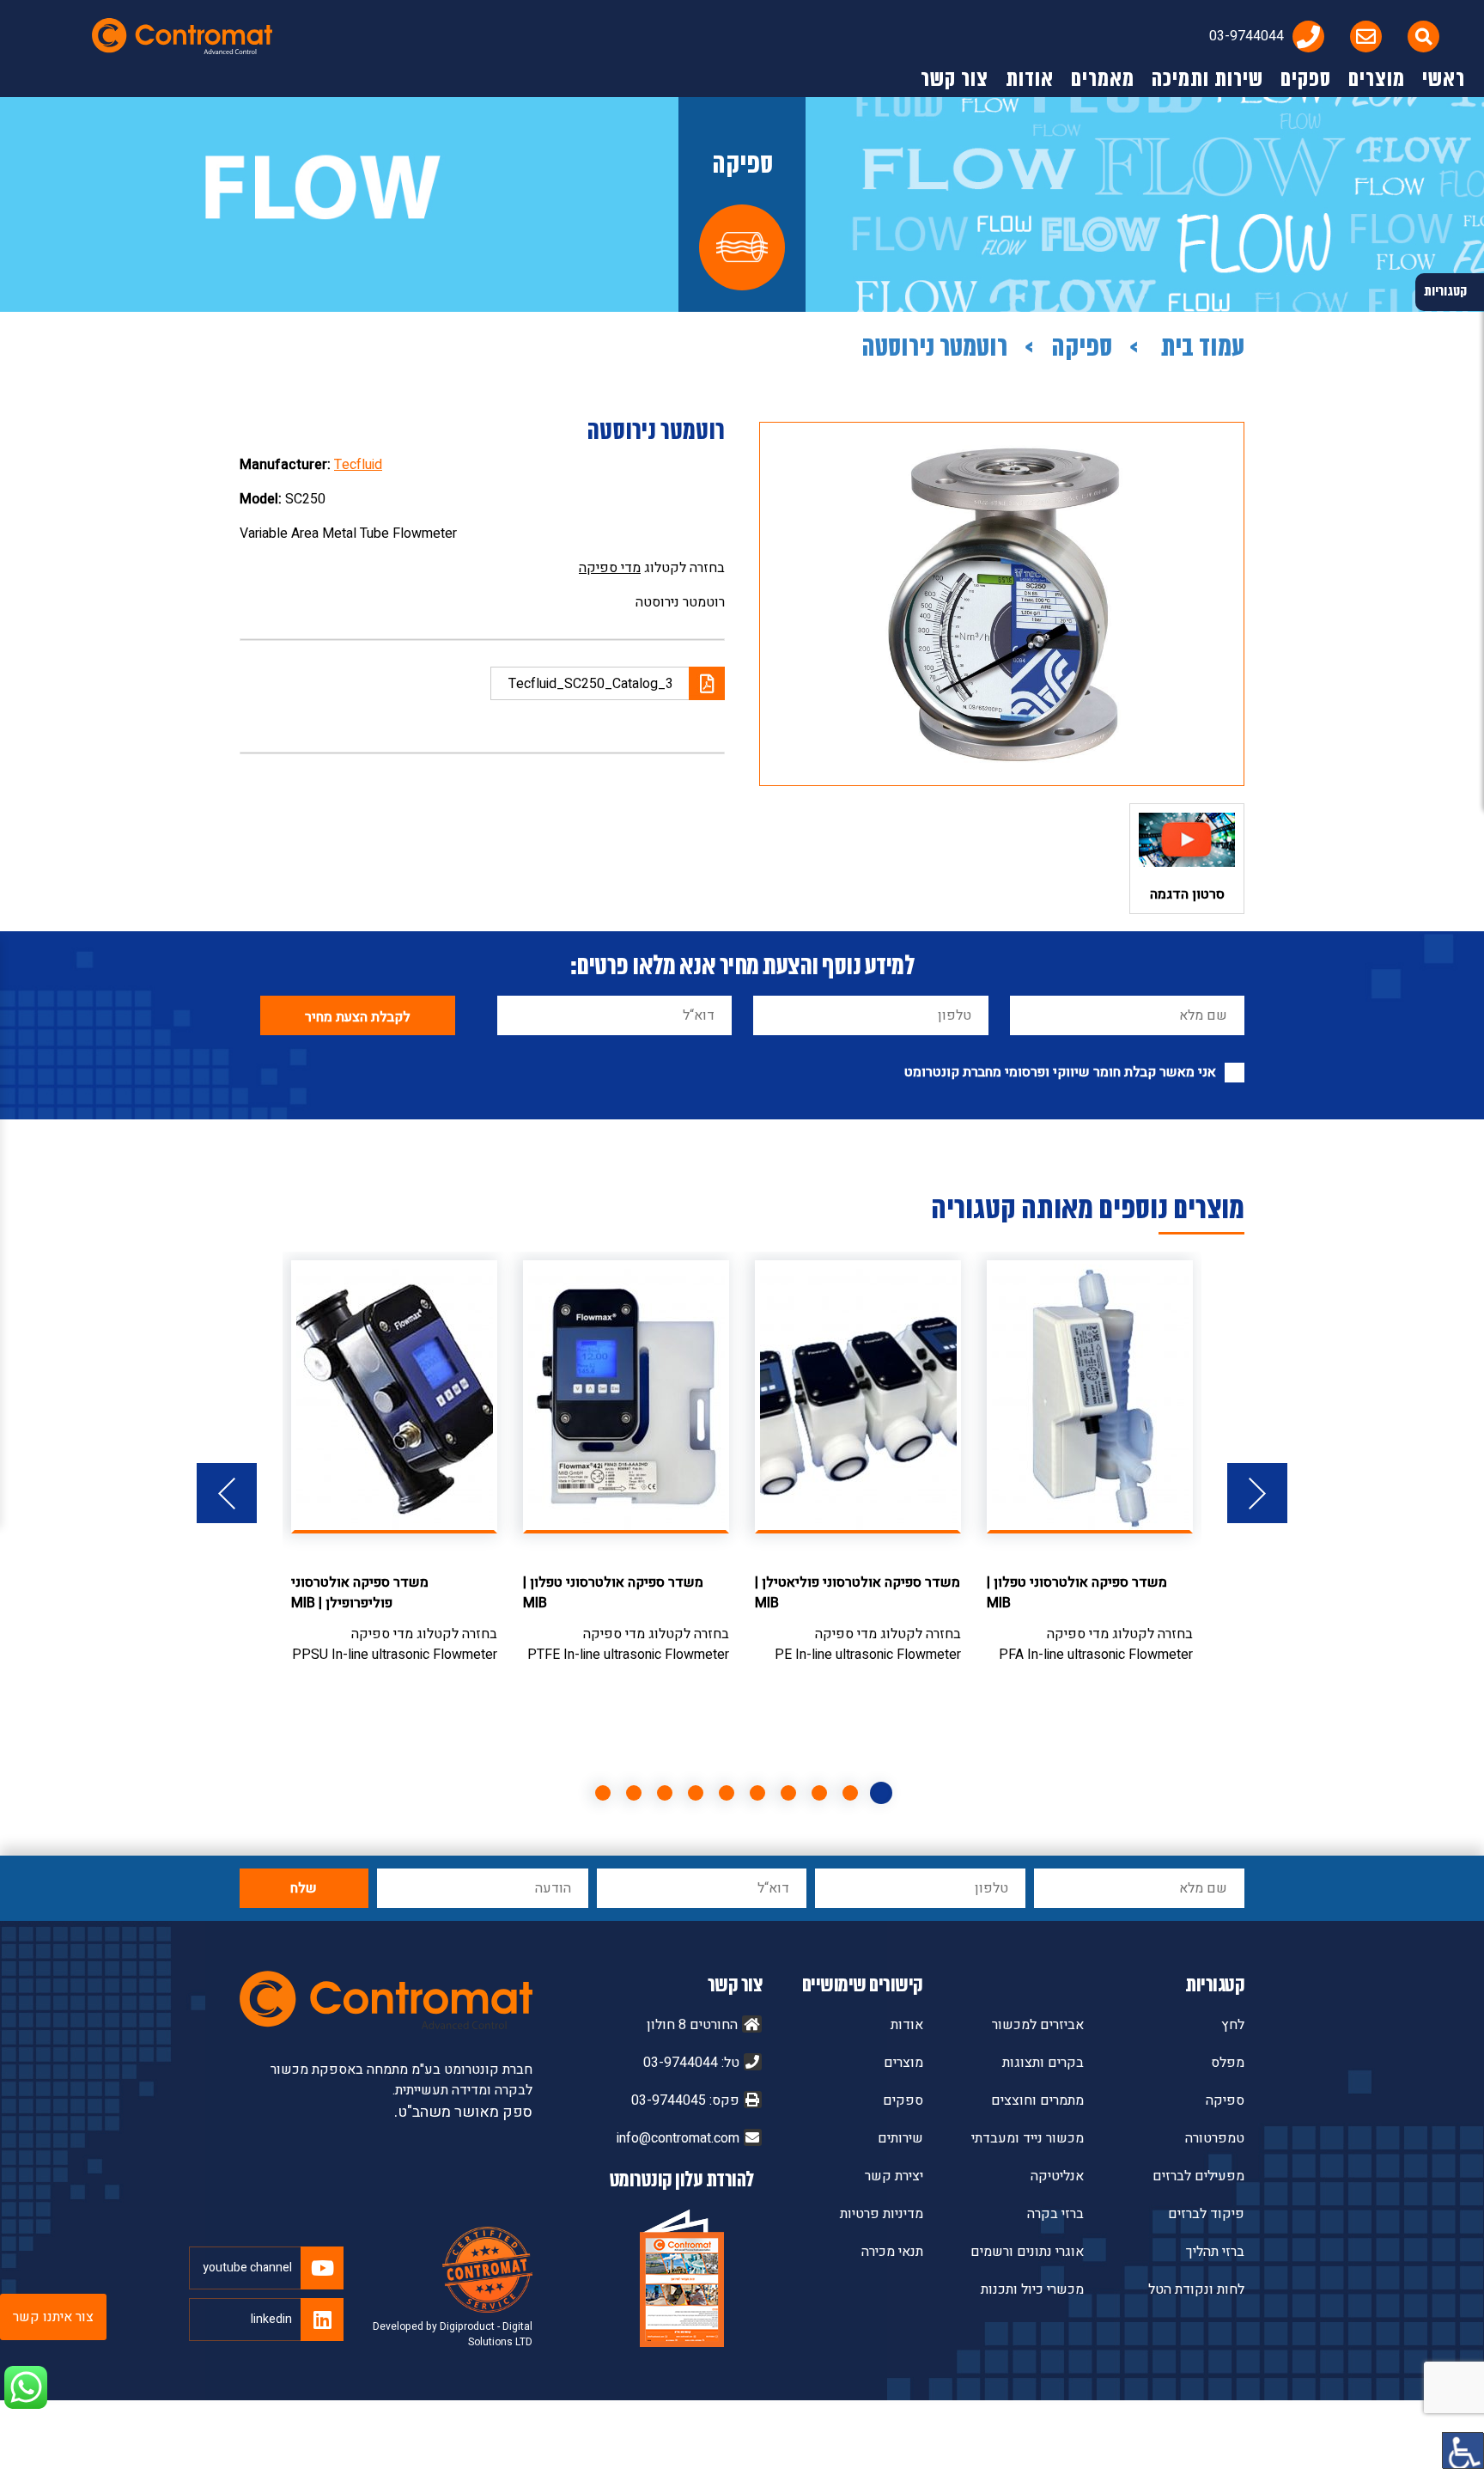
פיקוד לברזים (1206, 2214)
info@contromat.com (678, 2138)
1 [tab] (881, 1793)
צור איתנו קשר (53, 2317)
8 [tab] (665, 1793)
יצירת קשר (894, 2176)
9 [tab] (634, 1793)
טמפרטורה (1215, 2138)
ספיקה (1082, 349)
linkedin (271, 2319)
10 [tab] (603, 1793)
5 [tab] (757, 1793)
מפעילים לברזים (1198, 2176)
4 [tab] (788, 1793)
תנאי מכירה (892, 2252)
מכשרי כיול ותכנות (1032, 2289)
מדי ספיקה (610, 568)
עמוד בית (1200, 349)
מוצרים (1377, 80)
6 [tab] (727, 1793)
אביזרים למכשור (1038, 2025)
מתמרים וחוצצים (1037, 2100)
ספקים (1306, 80)
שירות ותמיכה (1207, 80)
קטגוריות (1215, 1986)
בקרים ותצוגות (1043, 2063)
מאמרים (1103, 80)
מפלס (1228, 2063)
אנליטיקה (1057, 2176)
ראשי (1444, 80)
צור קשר (955, 80)
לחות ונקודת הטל (1196, 2289)
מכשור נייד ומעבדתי (1028, 2138)
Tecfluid (358, 465)
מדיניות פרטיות (882, 2214)
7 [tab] (696, 1793)
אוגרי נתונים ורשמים (1027, 2252)
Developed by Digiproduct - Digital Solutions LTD (453, 2334)
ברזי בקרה (1055, 2214)
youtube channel (247, 2268)
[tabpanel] (1090, 1463)
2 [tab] (850, 1793)
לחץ (1233, 2025)
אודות (1030, 80)
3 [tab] (819, 1793)
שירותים (900, 2138)
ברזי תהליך (1215, 2252)
